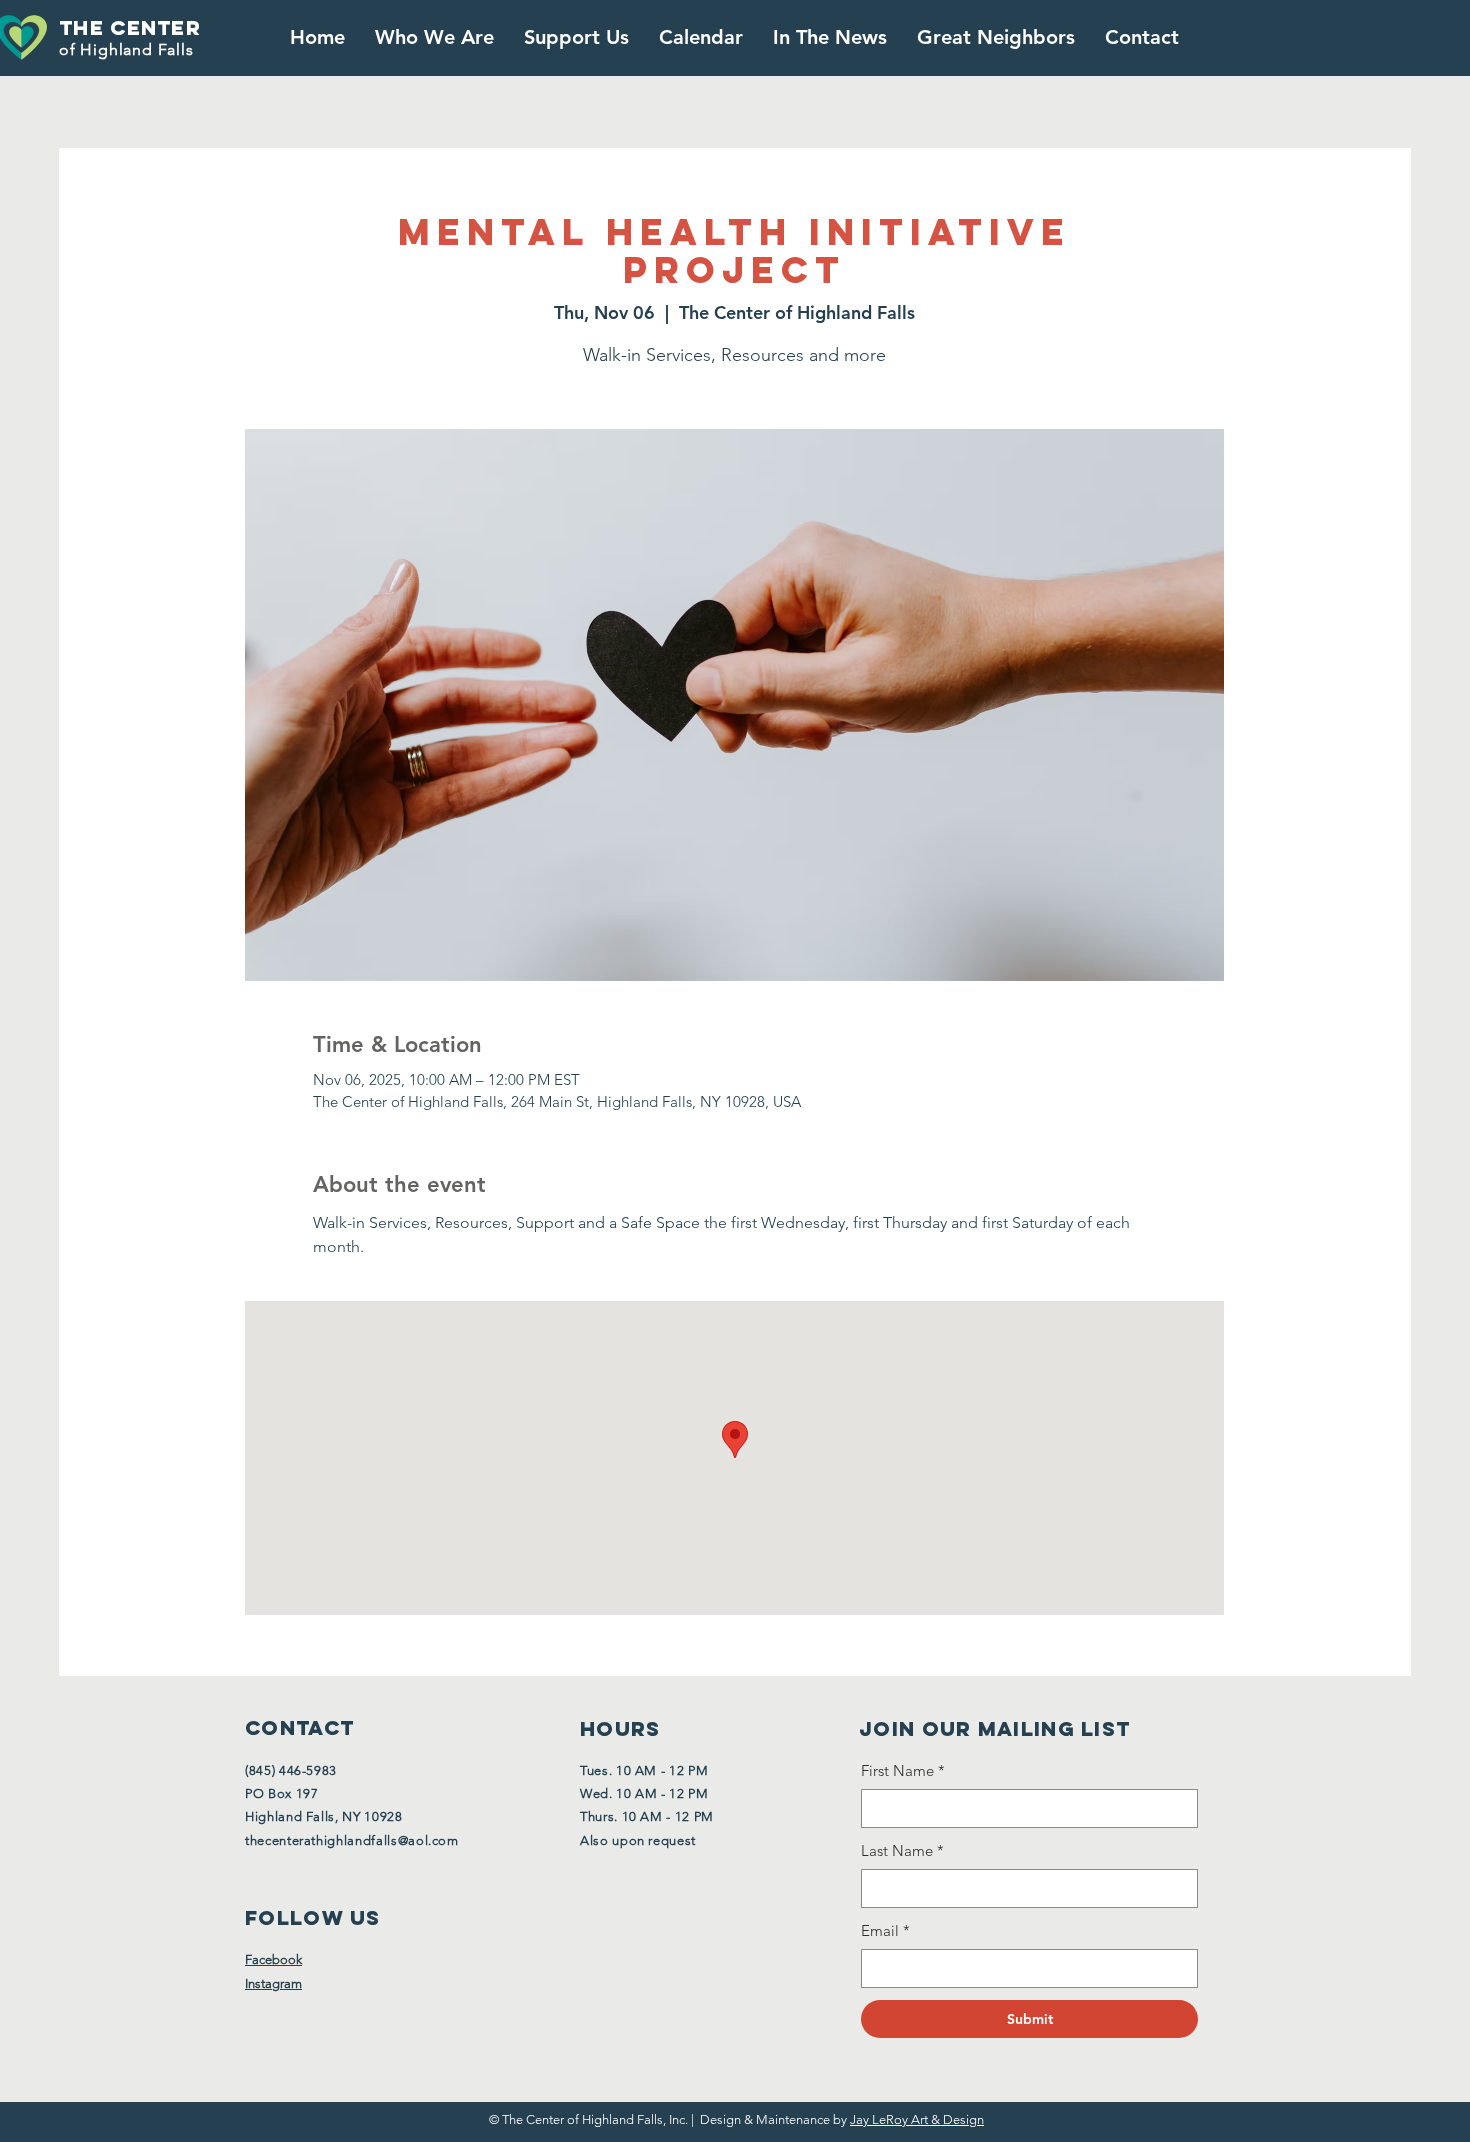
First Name (903, 1770)
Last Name (902, 1850)
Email (885, 1930)
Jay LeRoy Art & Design (917, 2119)
